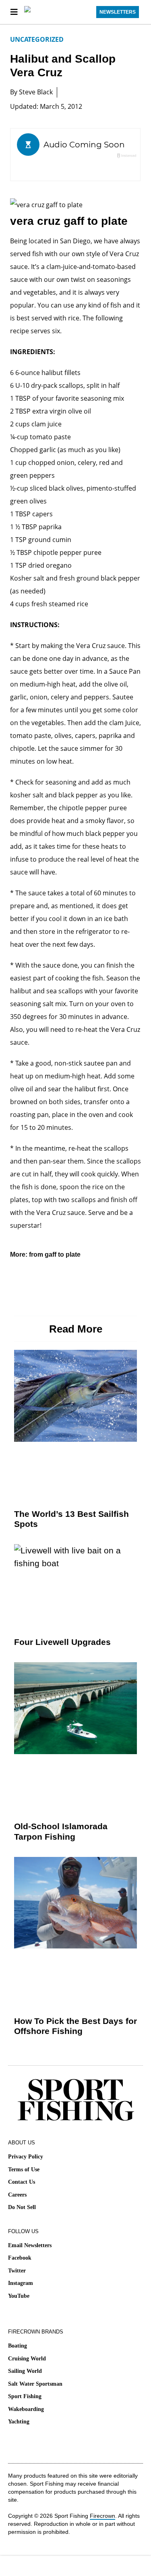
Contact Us (22, 2182)
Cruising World (27, 2359)
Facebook (20, 2258)
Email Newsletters (30, 2245)
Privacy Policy (26, 2157)
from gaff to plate (55, 1254)
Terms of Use (24, 2169)
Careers (17, 2195)
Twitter (17, 2271)
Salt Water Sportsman (35, 2384)
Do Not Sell (22, 2207)
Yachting (19, 2422)
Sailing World (25, 2371)
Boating (18, 2346)
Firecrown (102, 2516)
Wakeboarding (26, 2409)
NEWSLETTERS (118, 12)
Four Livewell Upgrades (62, 1642)
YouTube (19, 2296)
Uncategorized (37, 39)
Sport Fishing (25, 2396)
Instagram (21, 2283)
